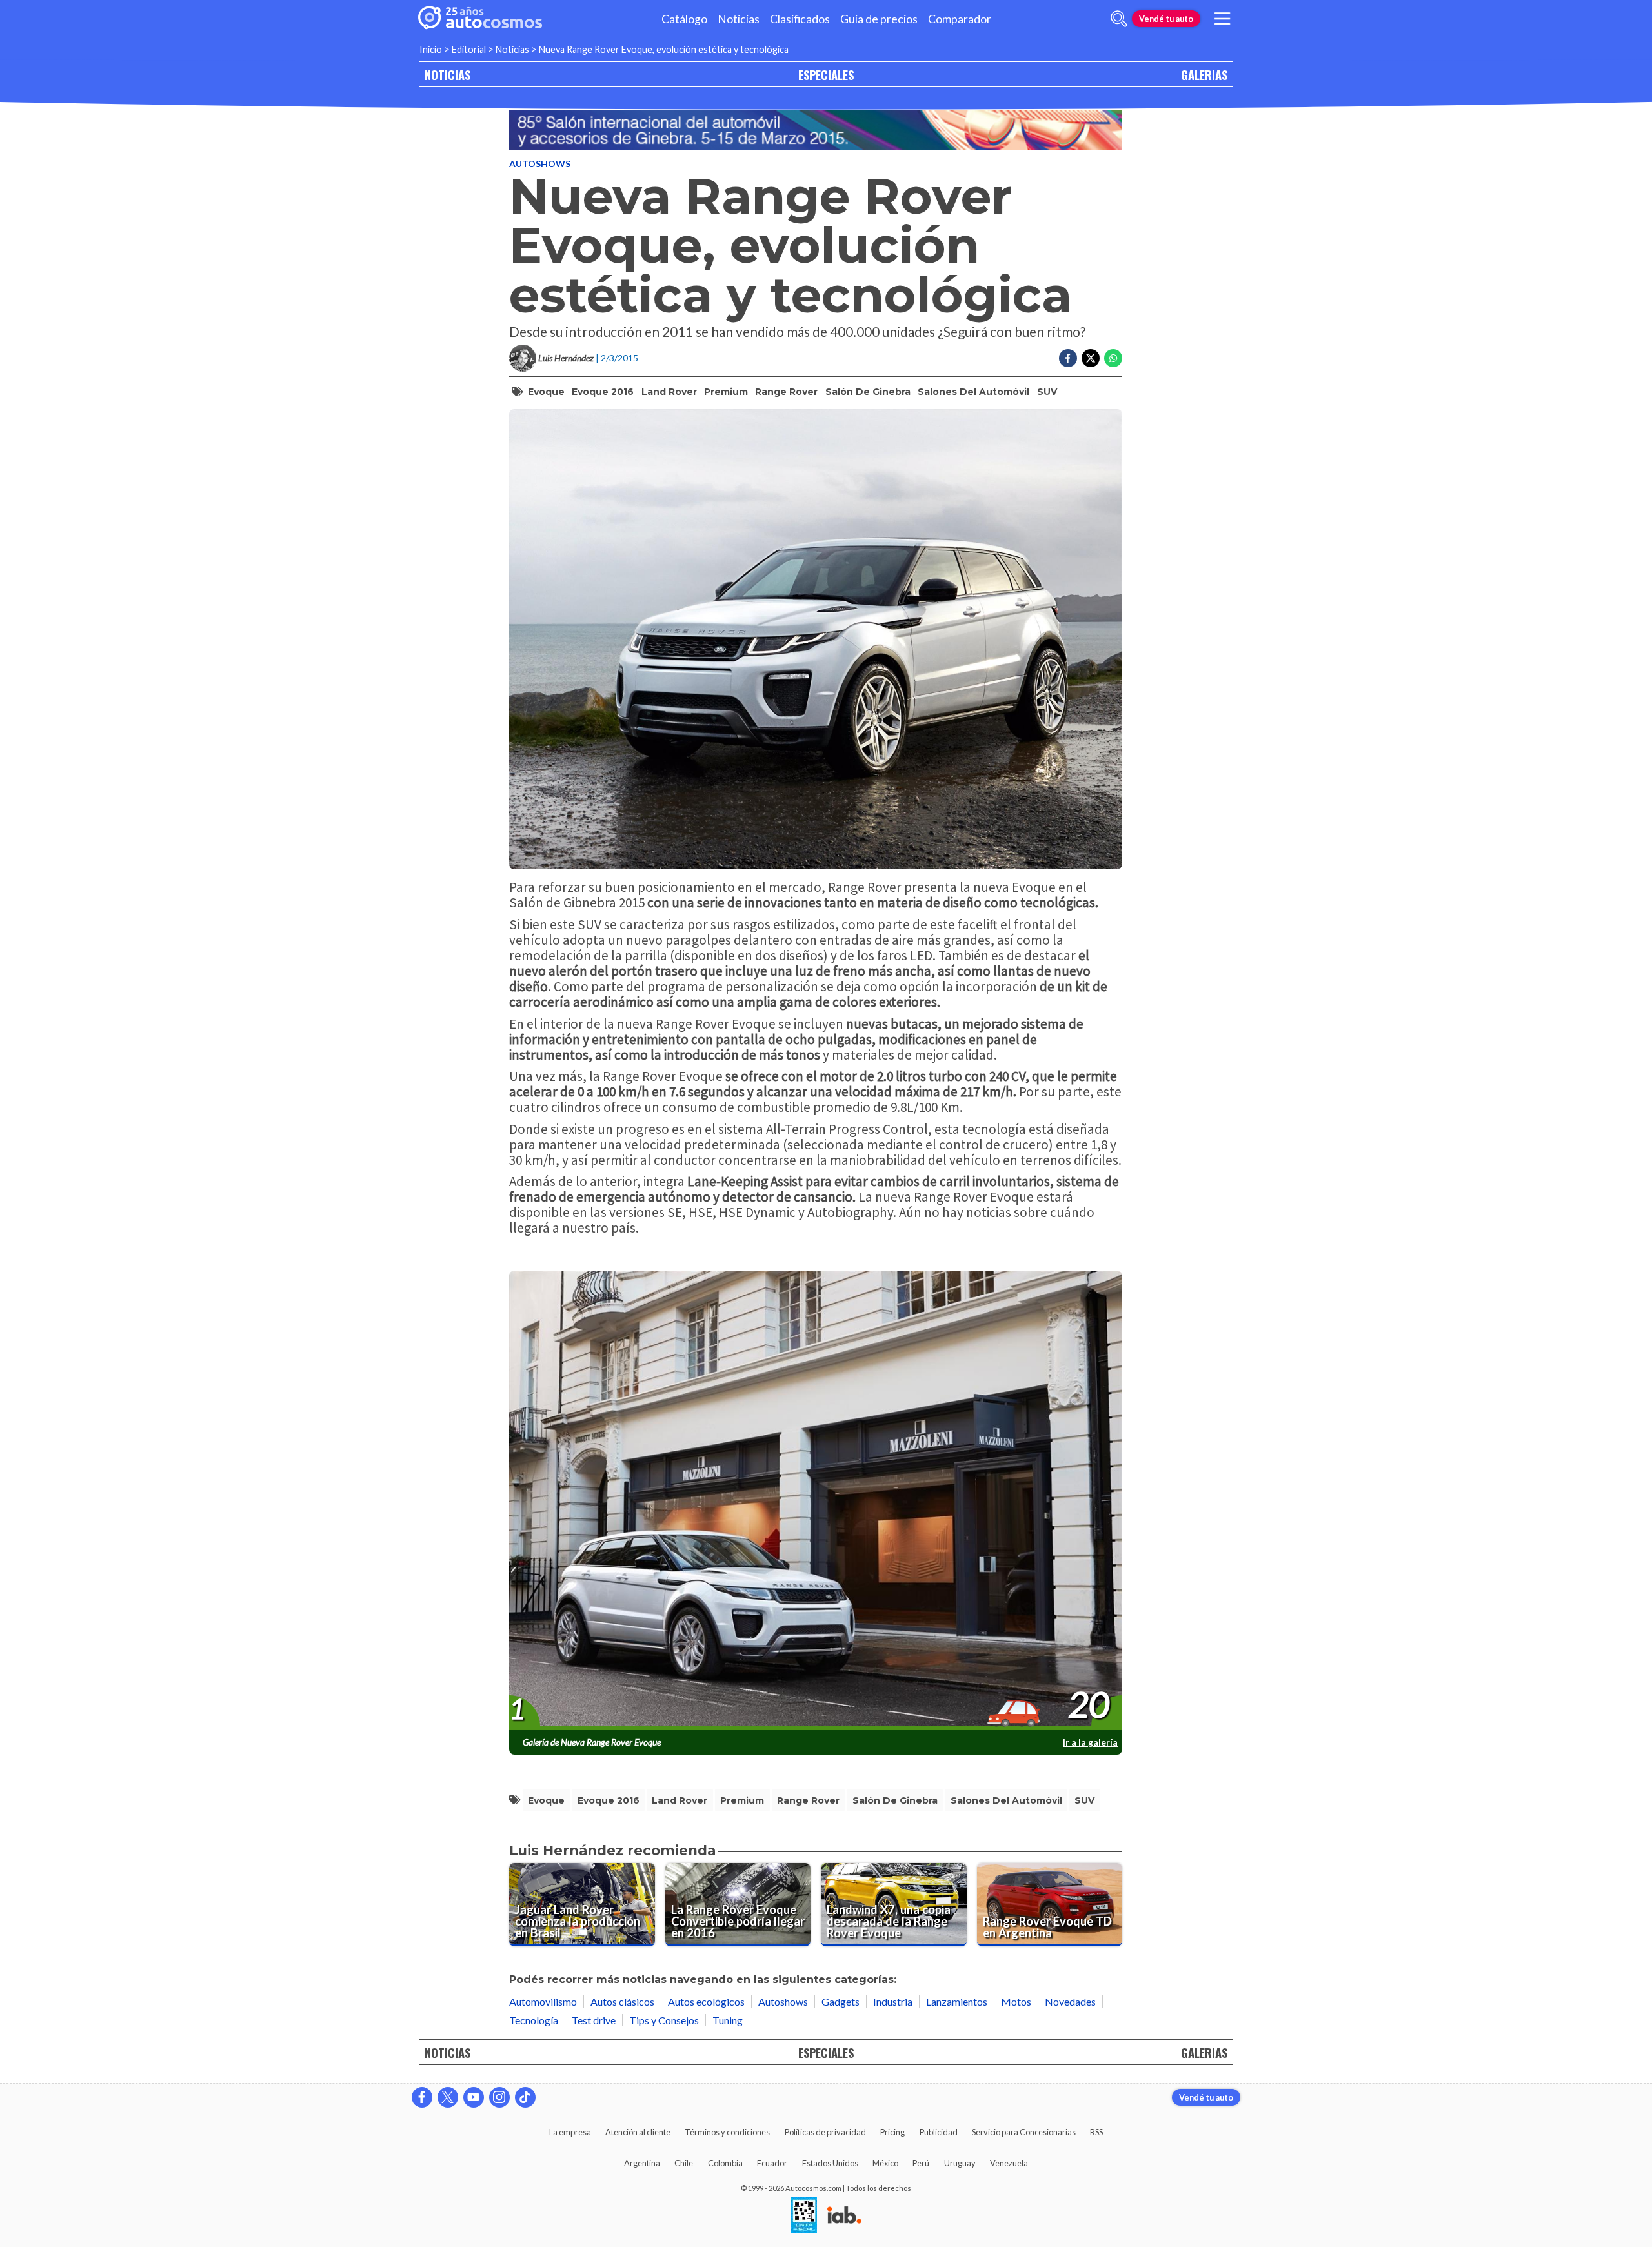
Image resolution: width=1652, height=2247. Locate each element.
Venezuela (1009, 2163)
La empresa (570, 2132)
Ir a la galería (1090, 1742)
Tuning (728, 2020)
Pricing (892, 2132)
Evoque (546, 392)
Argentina (642, 2163)
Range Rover (786, 392)
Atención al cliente (638, 2132)
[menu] (1222, 19)
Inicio (431, 49)
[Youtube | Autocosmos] (474, 2097)
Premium (726, 392)
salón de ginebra (868, 392)
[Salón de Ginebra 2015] (816, 130)
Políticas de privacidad (825, 2132)
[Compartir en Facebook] (1068, 358)
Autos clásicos (622, 2001)
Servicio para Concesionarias (1024, 2132)
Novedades (1070, 2001)
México (885, 2163)
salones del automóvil (973, 392)
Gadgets (841, 2001)
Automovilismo (543, 2001)
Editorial (469, 49)
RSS (1096, 2132)
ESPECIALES (826, 75)
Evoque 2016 (603, 392)
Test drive (594, 2020)
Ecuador (772, 2163)
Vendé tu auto (1166, 19)
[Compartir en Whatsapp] (1113, 358)
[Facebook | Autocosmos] (422, 2097)
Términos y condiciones (727, 2132)
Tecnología (534, 2020)
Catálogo (684, 19)
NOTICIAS (448, 75)
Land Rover (669, 392)
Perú (921, 2163)
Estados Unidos (830, 2163)
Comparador (960, 19)
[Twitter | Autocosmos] (448, 2097)
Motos (1016, 2001)
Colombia (725, 2163)
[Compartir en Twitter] (1091, 358)
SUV (1047, 392)
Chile (684, 2163)
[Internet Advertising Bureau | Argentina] (844, 2216)
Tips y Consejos (664, 2020)
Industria (893, 2001)
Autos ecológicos (706, 2001)
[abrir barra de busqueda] (1119, 19)
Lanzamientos (957, 2001)
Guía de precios (879, 19)
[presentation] (816, 1501)
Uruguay (960, 2163)
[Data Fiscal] (804, 2216)
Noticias (739, 19)
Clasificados (800, 19)
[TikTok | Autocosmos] (525, 2097)
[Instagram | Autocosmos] (499, 2097)
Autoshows (540, 164)
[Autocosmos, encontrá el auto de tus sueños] (480, 19)
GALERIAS (1204, 75)
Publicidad (939, 2132)
